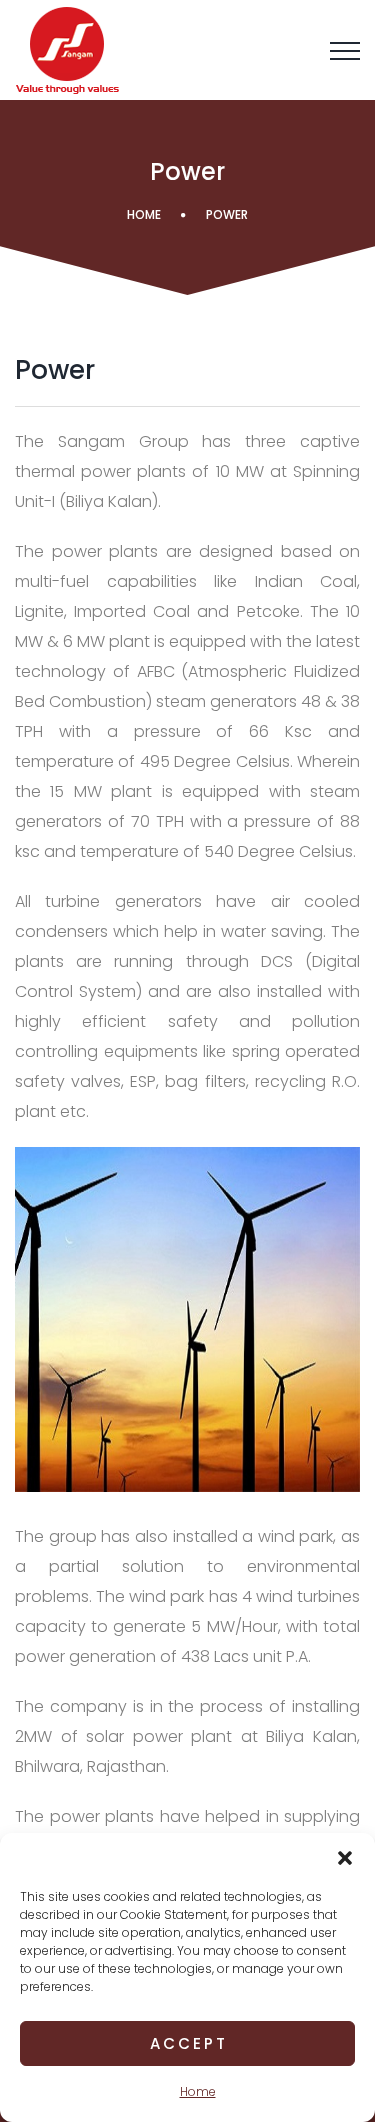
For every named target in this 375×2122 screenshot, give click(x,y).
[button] (345, 1858)
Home (198, 2091)
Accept (189, 2043)
